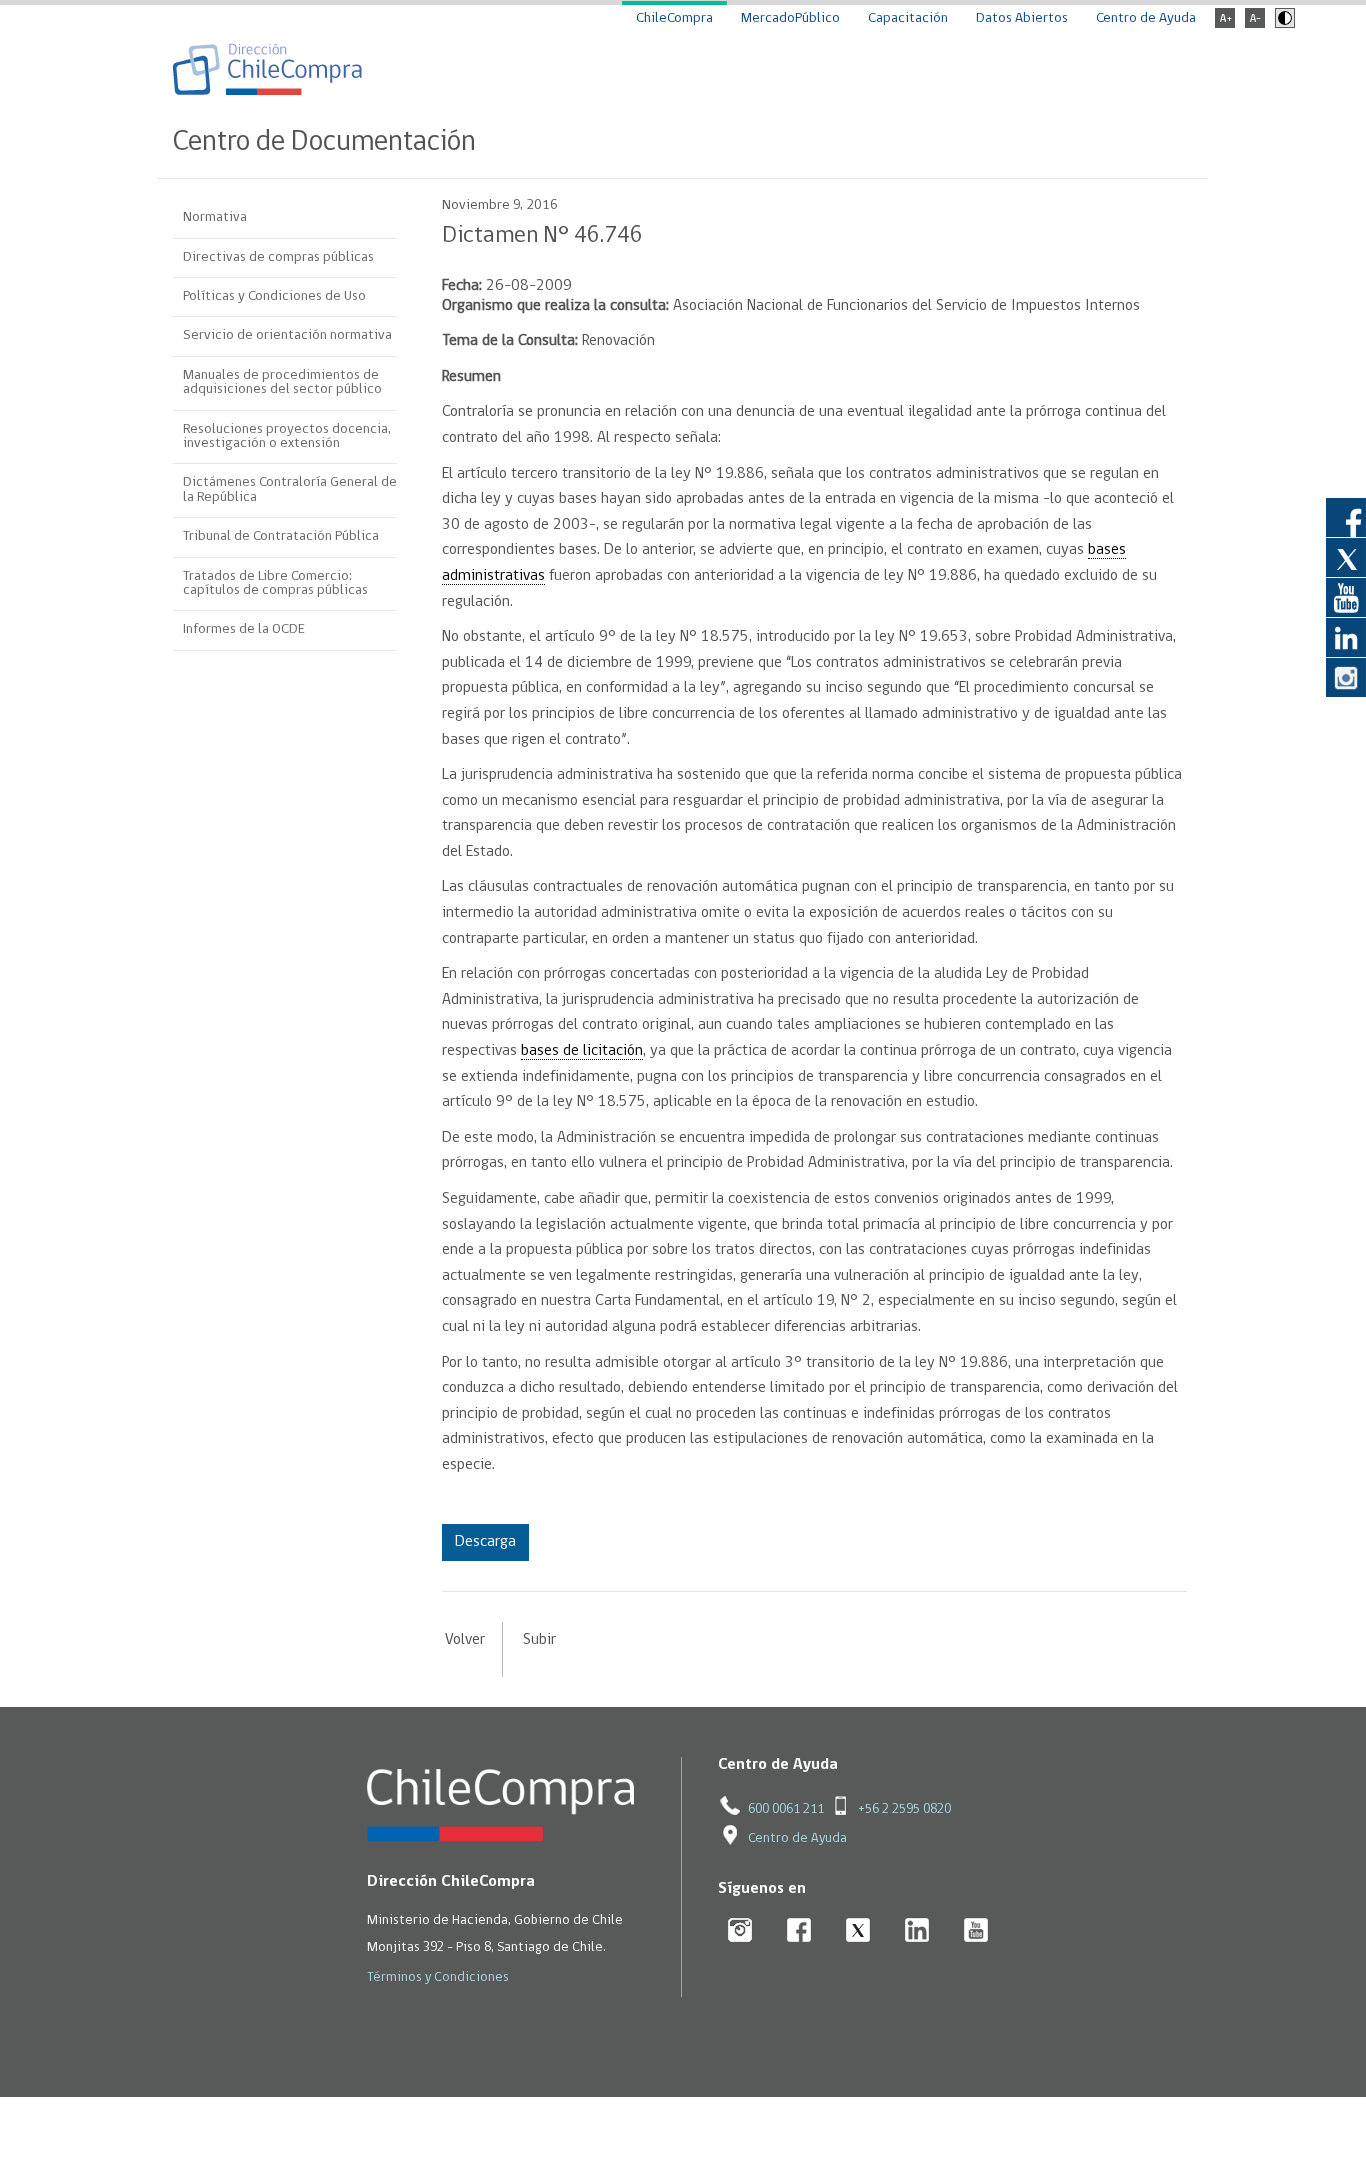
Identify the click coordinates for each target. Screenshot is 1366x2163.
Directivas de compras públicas (278, 257)
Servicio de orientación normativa (287, 335)
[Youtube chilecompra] (976, 1931)
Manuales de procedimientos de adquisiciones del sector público (282, 382)
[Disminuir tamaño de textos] (1255, 24)
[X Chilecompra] (858, 1931)
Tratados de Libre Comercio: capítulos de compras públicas (275, 583)
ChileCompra (674, 18)
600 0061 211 (786, 1809)
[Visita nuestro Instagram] (1346, 677)
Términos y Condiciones (438, 1977)
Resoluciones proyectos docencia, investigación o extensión (287, 436)
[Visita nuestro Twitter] (1346, 557)
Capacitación (908, 18)
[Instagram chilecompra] (740, 1931)
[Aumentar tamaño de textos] (1225, 24)
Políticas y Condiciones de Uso (274, 296)
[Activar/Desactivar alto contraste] (1282, 24)
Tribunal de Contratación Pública (281, 536)
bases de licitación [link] (582, 1051)
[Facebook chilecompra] (799, 1931)
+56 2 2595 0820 (904, 1809)
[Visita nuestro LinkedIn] (1346, 637)
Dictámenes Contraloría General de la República (290, 489)
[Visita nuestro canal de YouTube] (1346, 597)
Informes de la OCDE (244, 629)
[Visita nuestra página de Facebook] (1346, 517)
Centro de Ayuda (1146, 18)
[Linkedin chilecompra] (917, 1931)
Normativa (215, 217)
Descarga (485, 1542)
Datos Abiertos (1022, 18)
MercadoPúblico (790, 18)
